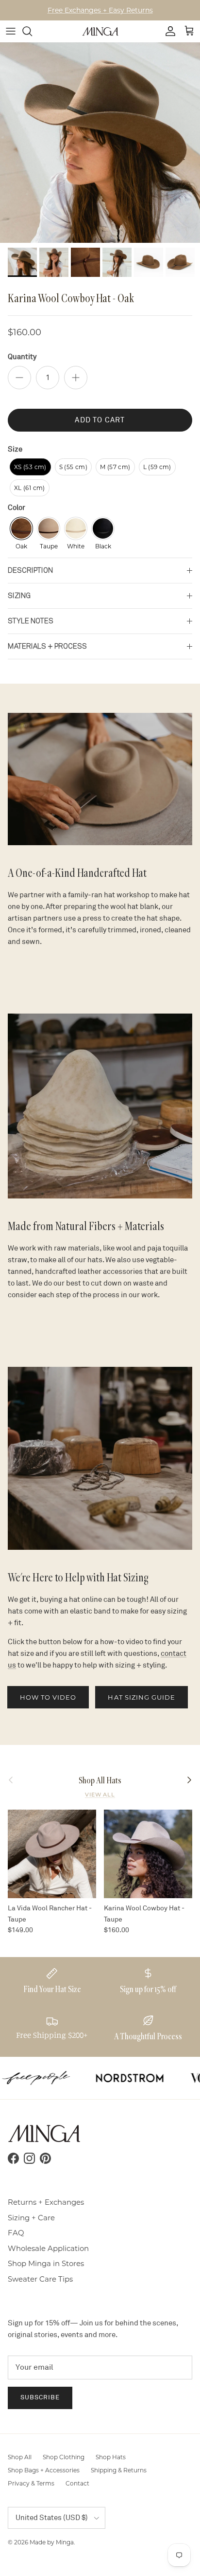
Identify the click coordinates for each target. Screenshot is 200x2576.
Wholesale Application (48, 2248)
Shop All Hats (100, 1780)
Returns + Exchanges (46, 2202)
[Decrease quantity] (19, 378)
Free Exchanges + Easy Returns (100, 10)
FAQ (16, 2233)
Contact (77, 2483)
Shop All (20, 2457)
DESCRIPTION (30, 570)
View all (100, 1795)
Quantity (22, 357)
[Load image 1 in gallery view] (100, 143)
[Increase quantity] (76, 378)
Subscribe (40, 2397)
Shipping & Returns (119, 2470)
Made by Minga (52, 2542)
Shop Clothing (64, 2457)
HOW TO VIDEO (48, 1697)
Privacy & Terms (31, 2483)
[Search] (32, 31)
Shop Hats (111, 2457)
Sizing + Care (31, 2218)
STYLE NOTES (31, 621)
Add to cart (100, 420)
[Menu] (11, 31)
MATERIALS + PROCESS (47, 646)
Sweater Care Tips (40, 2279)
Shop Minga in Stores (46, 2263)
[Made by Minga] (100, 31)
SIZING (19, 596)
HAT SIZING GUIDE (142, 1697)
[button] (30, 467)
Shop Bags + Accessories (44, 2470)
